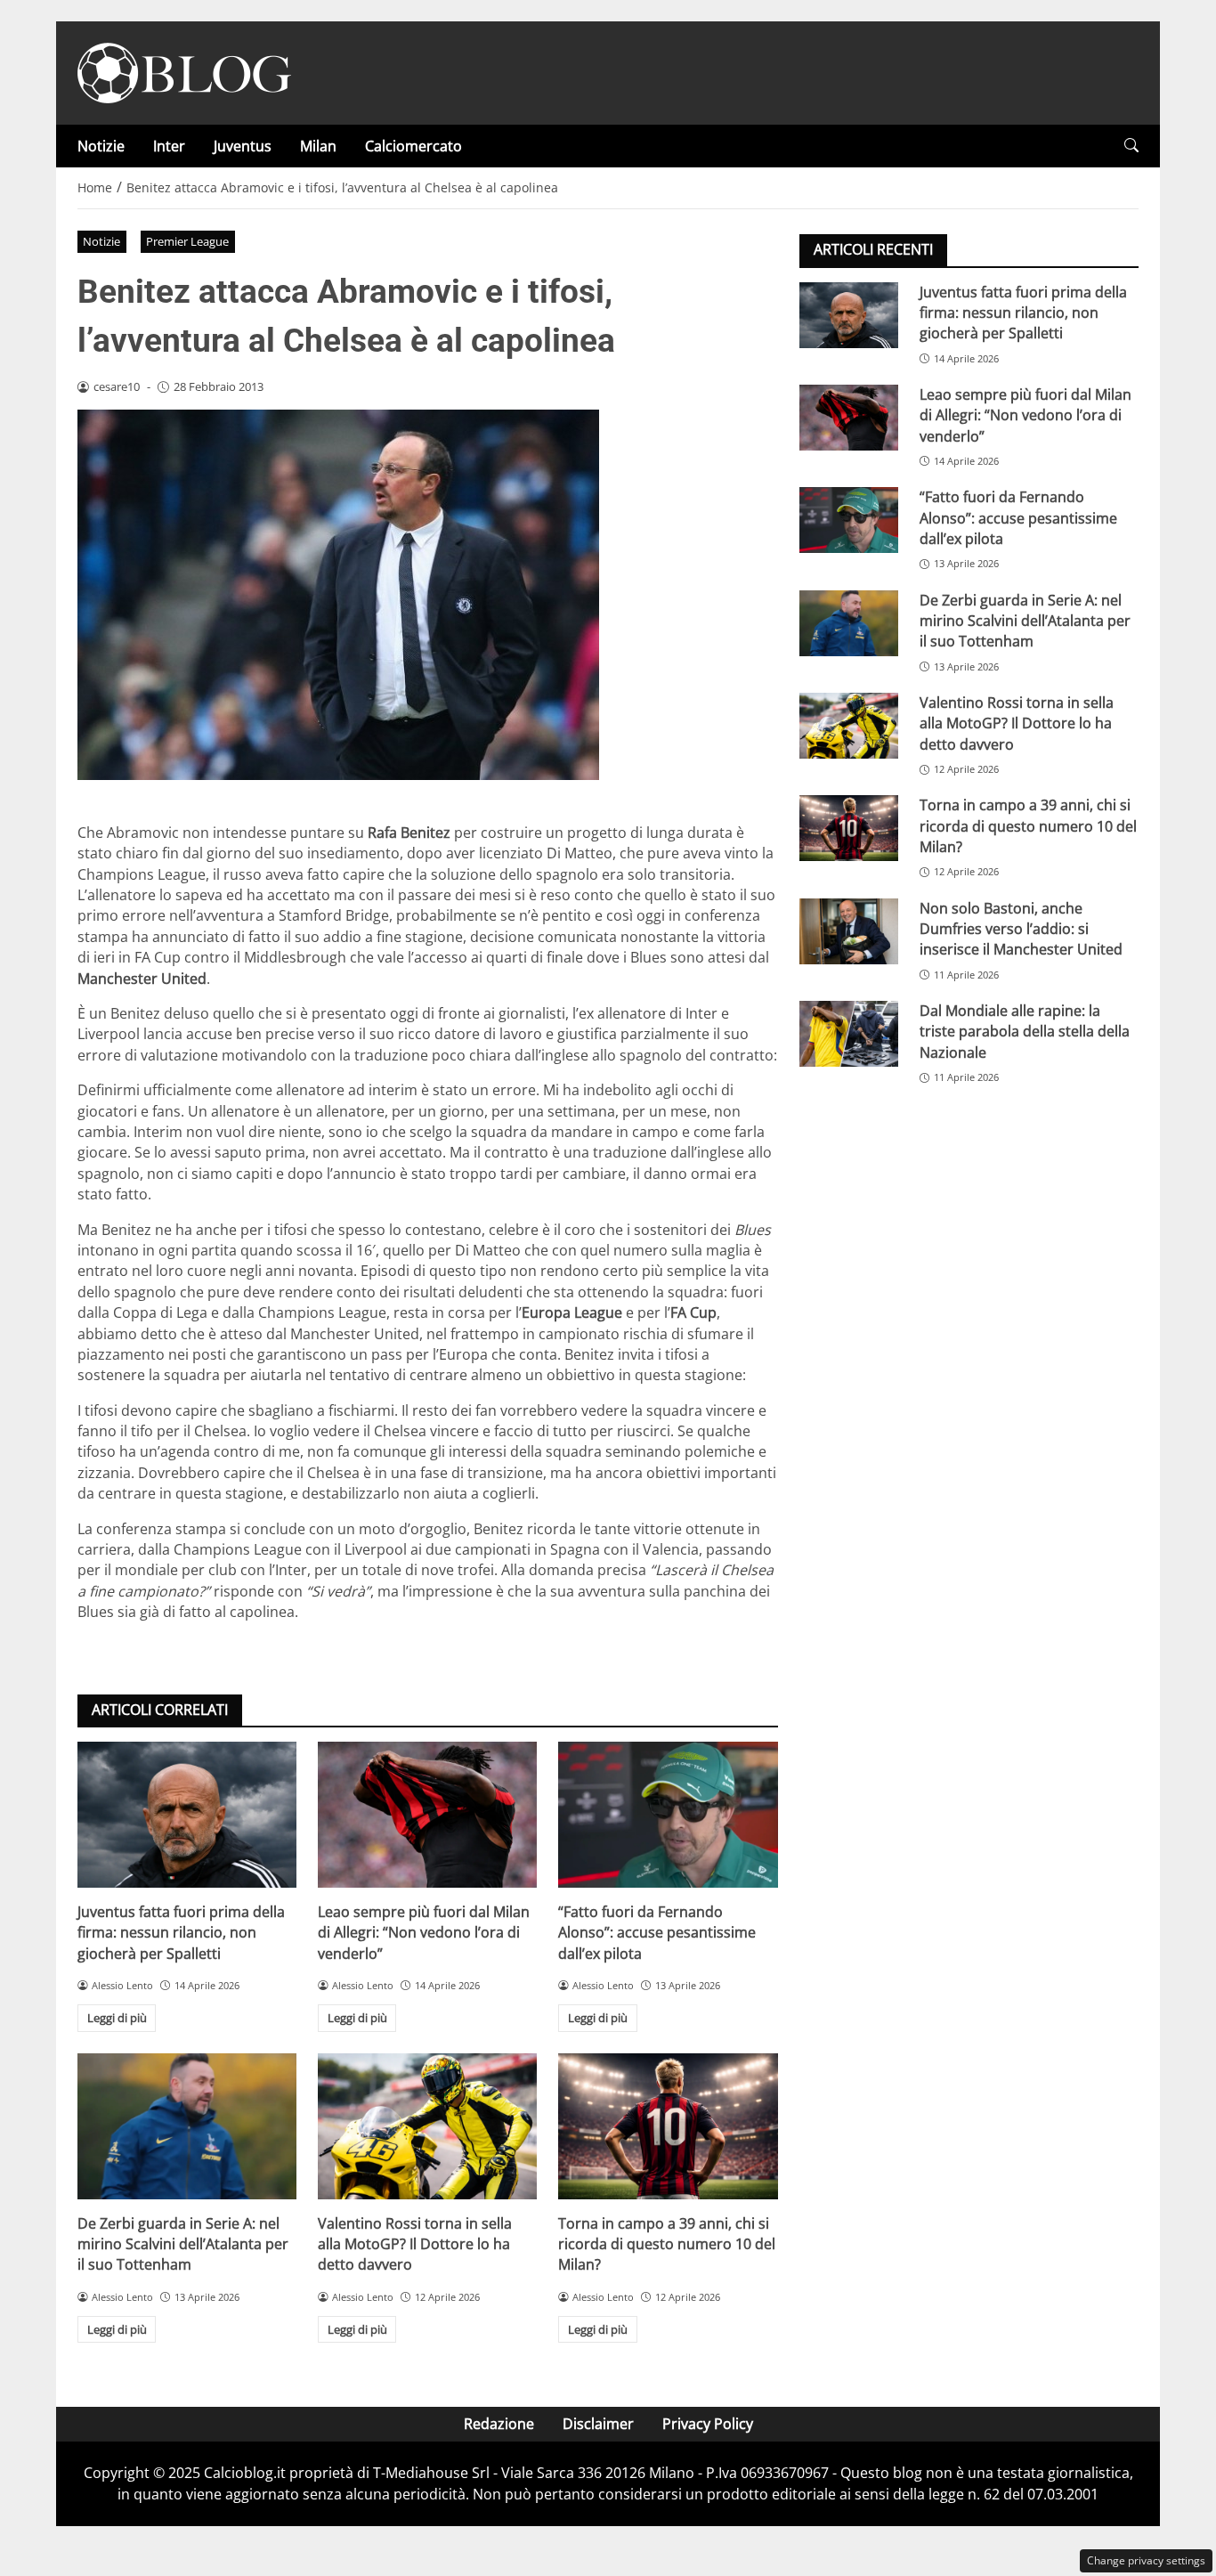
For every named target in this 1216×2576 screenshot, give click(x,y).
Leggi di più (117, 2018)
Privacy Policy (708, 2424)
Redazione (499, 2424)
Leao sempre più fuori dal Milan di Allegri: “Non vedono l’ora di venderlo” (424, 1933)
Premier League (187, 241)
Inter (169, 146)
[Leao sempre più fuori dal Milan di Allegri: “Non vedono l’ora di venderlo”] (427, 1815)
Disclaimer (598, 2424)
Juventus (243, 146)
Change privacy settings (1146, 2560)
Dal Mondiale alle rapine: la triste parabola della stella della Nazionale (1025, 1031)
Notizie (101, 146)
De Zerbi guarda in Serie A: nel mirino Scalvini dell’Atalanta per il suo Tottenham (183, 2244)
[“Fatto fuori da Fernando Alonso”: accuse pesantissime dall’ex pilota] (668, 1815)
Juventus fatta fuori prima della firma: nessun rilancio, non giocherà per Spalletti (181, 1933)
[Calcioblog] (184, 71)
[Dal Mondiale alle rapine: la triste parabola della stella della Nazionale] (849, 1033)
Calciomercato (413, 146)
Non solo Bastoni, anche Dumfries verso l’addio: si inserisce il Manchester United (1021, 928)
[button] (1131, 146)
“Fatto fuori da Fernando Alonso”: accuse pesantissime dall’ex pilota (657, 1933)
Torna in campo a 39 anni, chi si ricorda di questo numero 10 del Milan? (667, 2244)
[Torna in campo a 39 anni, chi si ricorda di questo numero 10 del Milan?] (668, 2126)
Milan (318, 146)
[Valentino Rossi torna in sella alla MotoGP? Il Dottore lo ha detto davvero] (427, 2126)
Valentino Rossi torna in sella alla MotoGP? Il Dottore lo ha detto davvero (415, 2244)
